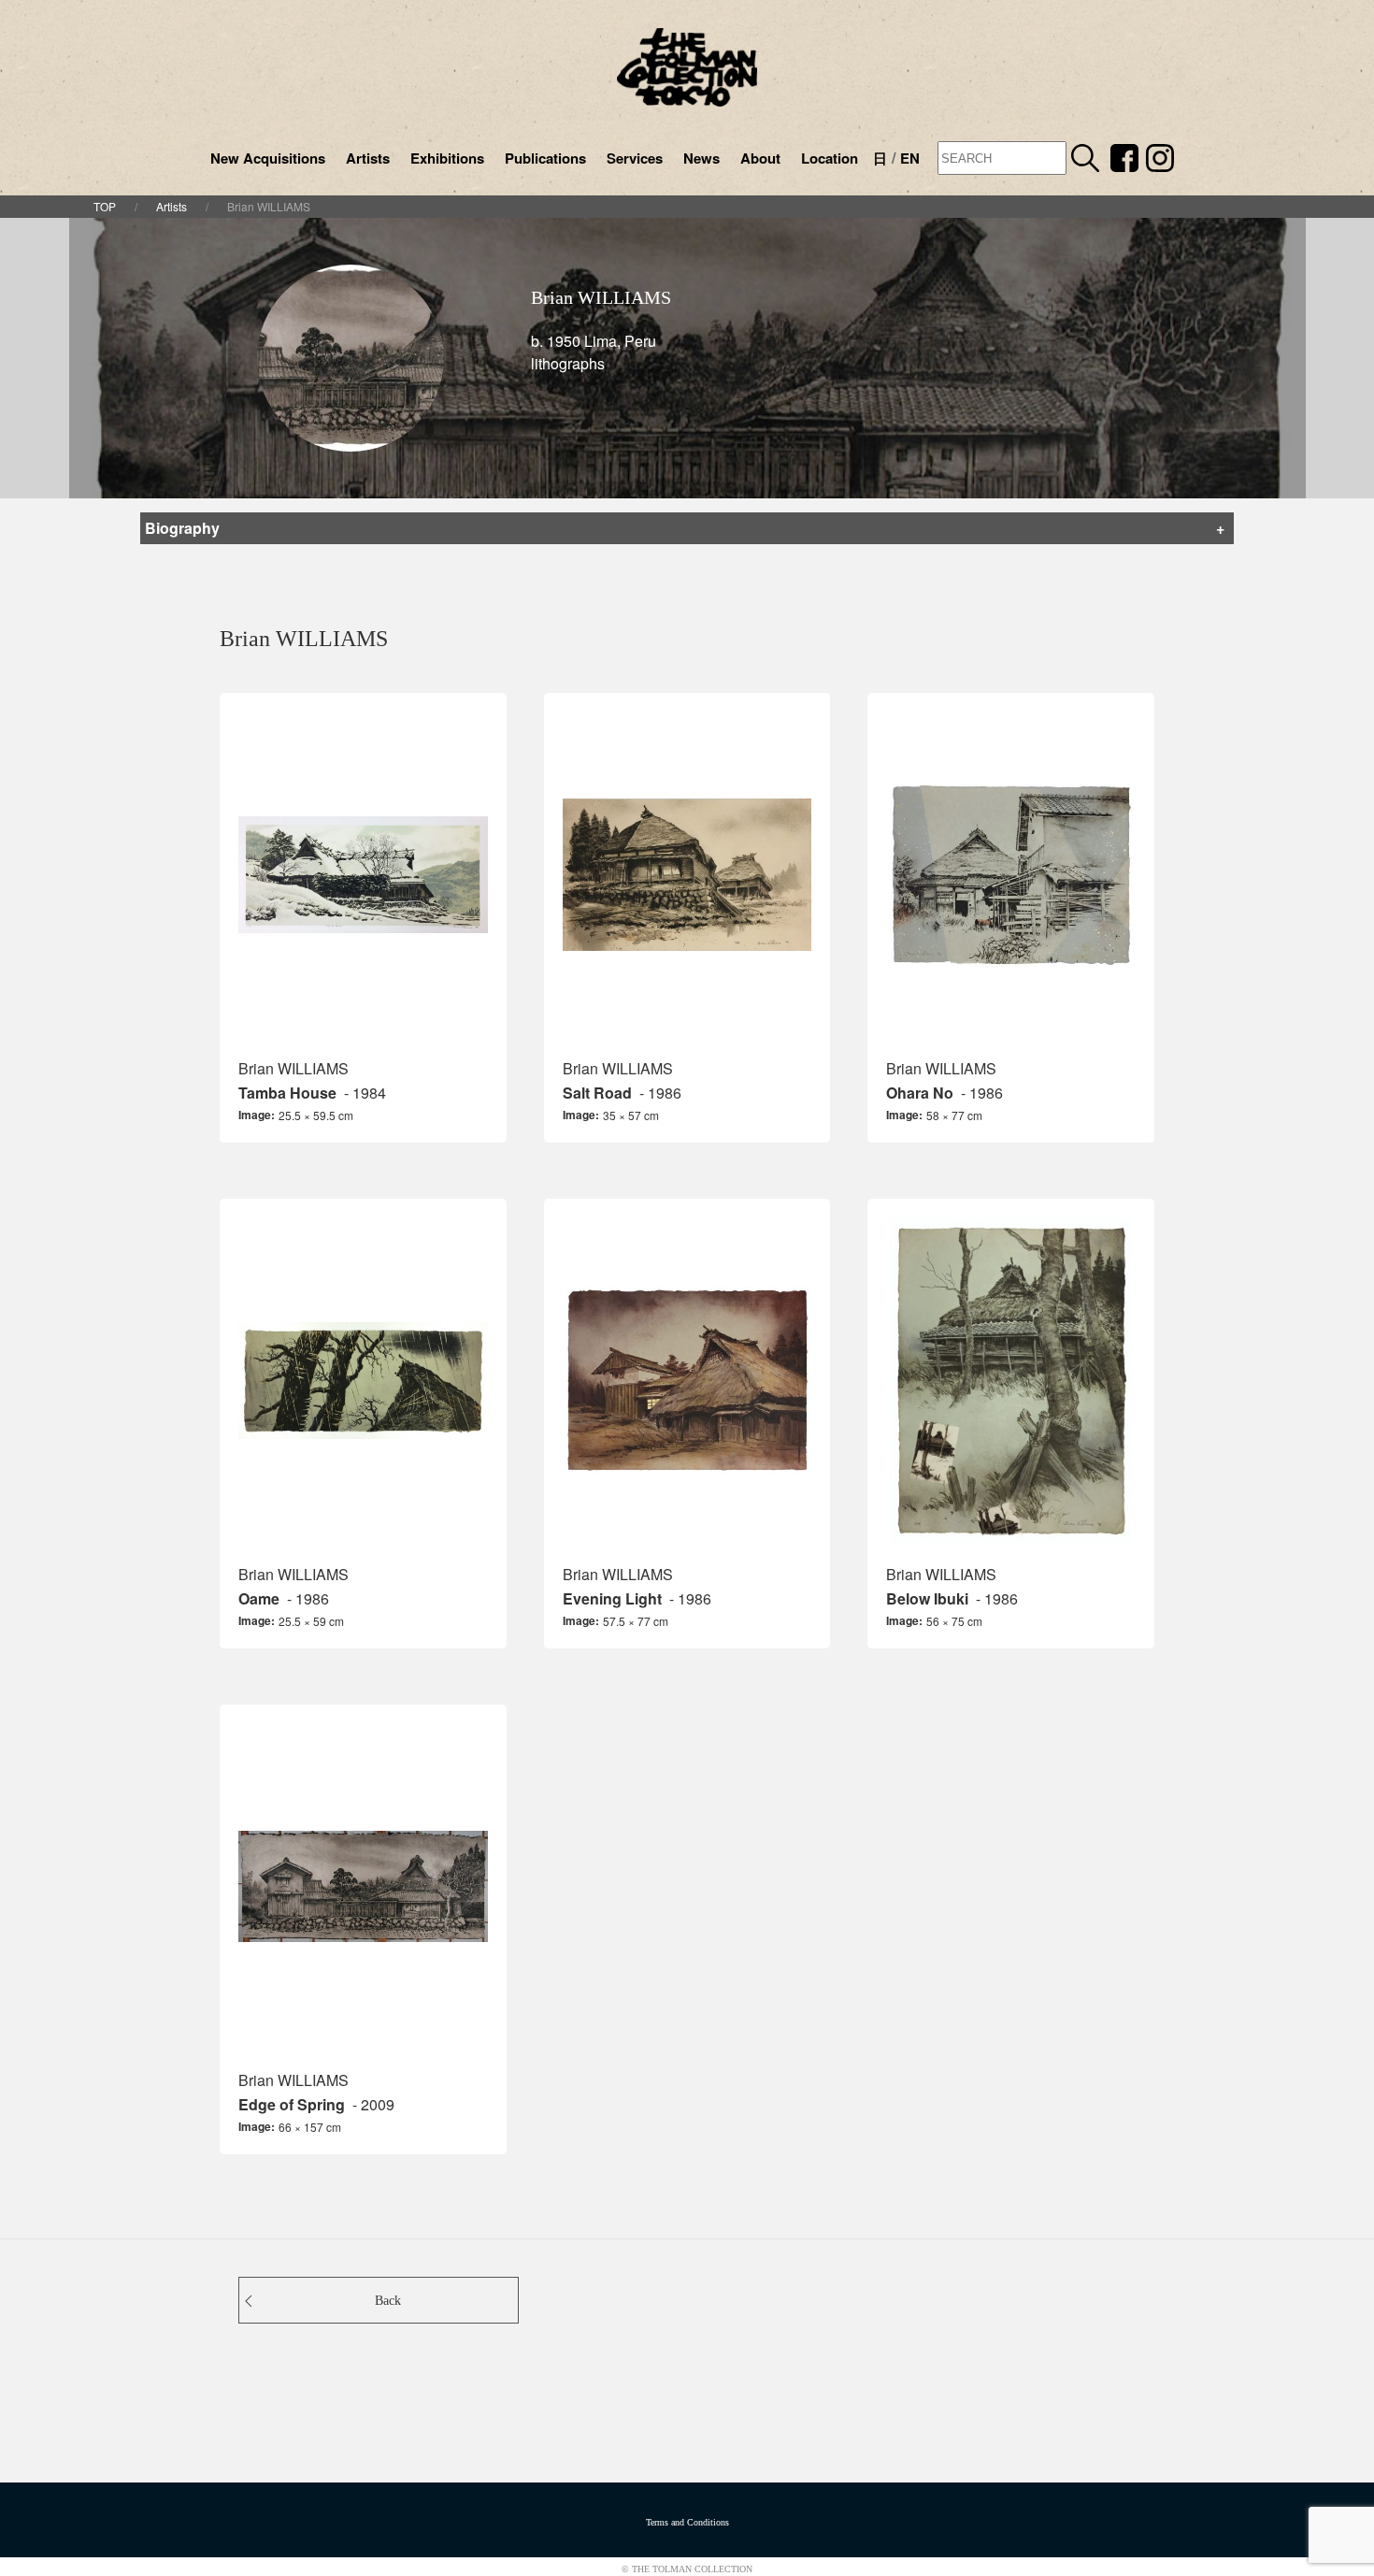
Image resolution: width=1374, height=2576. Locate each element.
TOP (105, 206)
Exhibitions (447, 158)
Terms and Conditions (687, 2522)
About (760, 158)
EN (910, 158)
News (701, 158)
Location (830, 158)
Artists (368, 158)
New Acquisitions (268, 158)
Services (635, 158)
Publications (545, 158)
